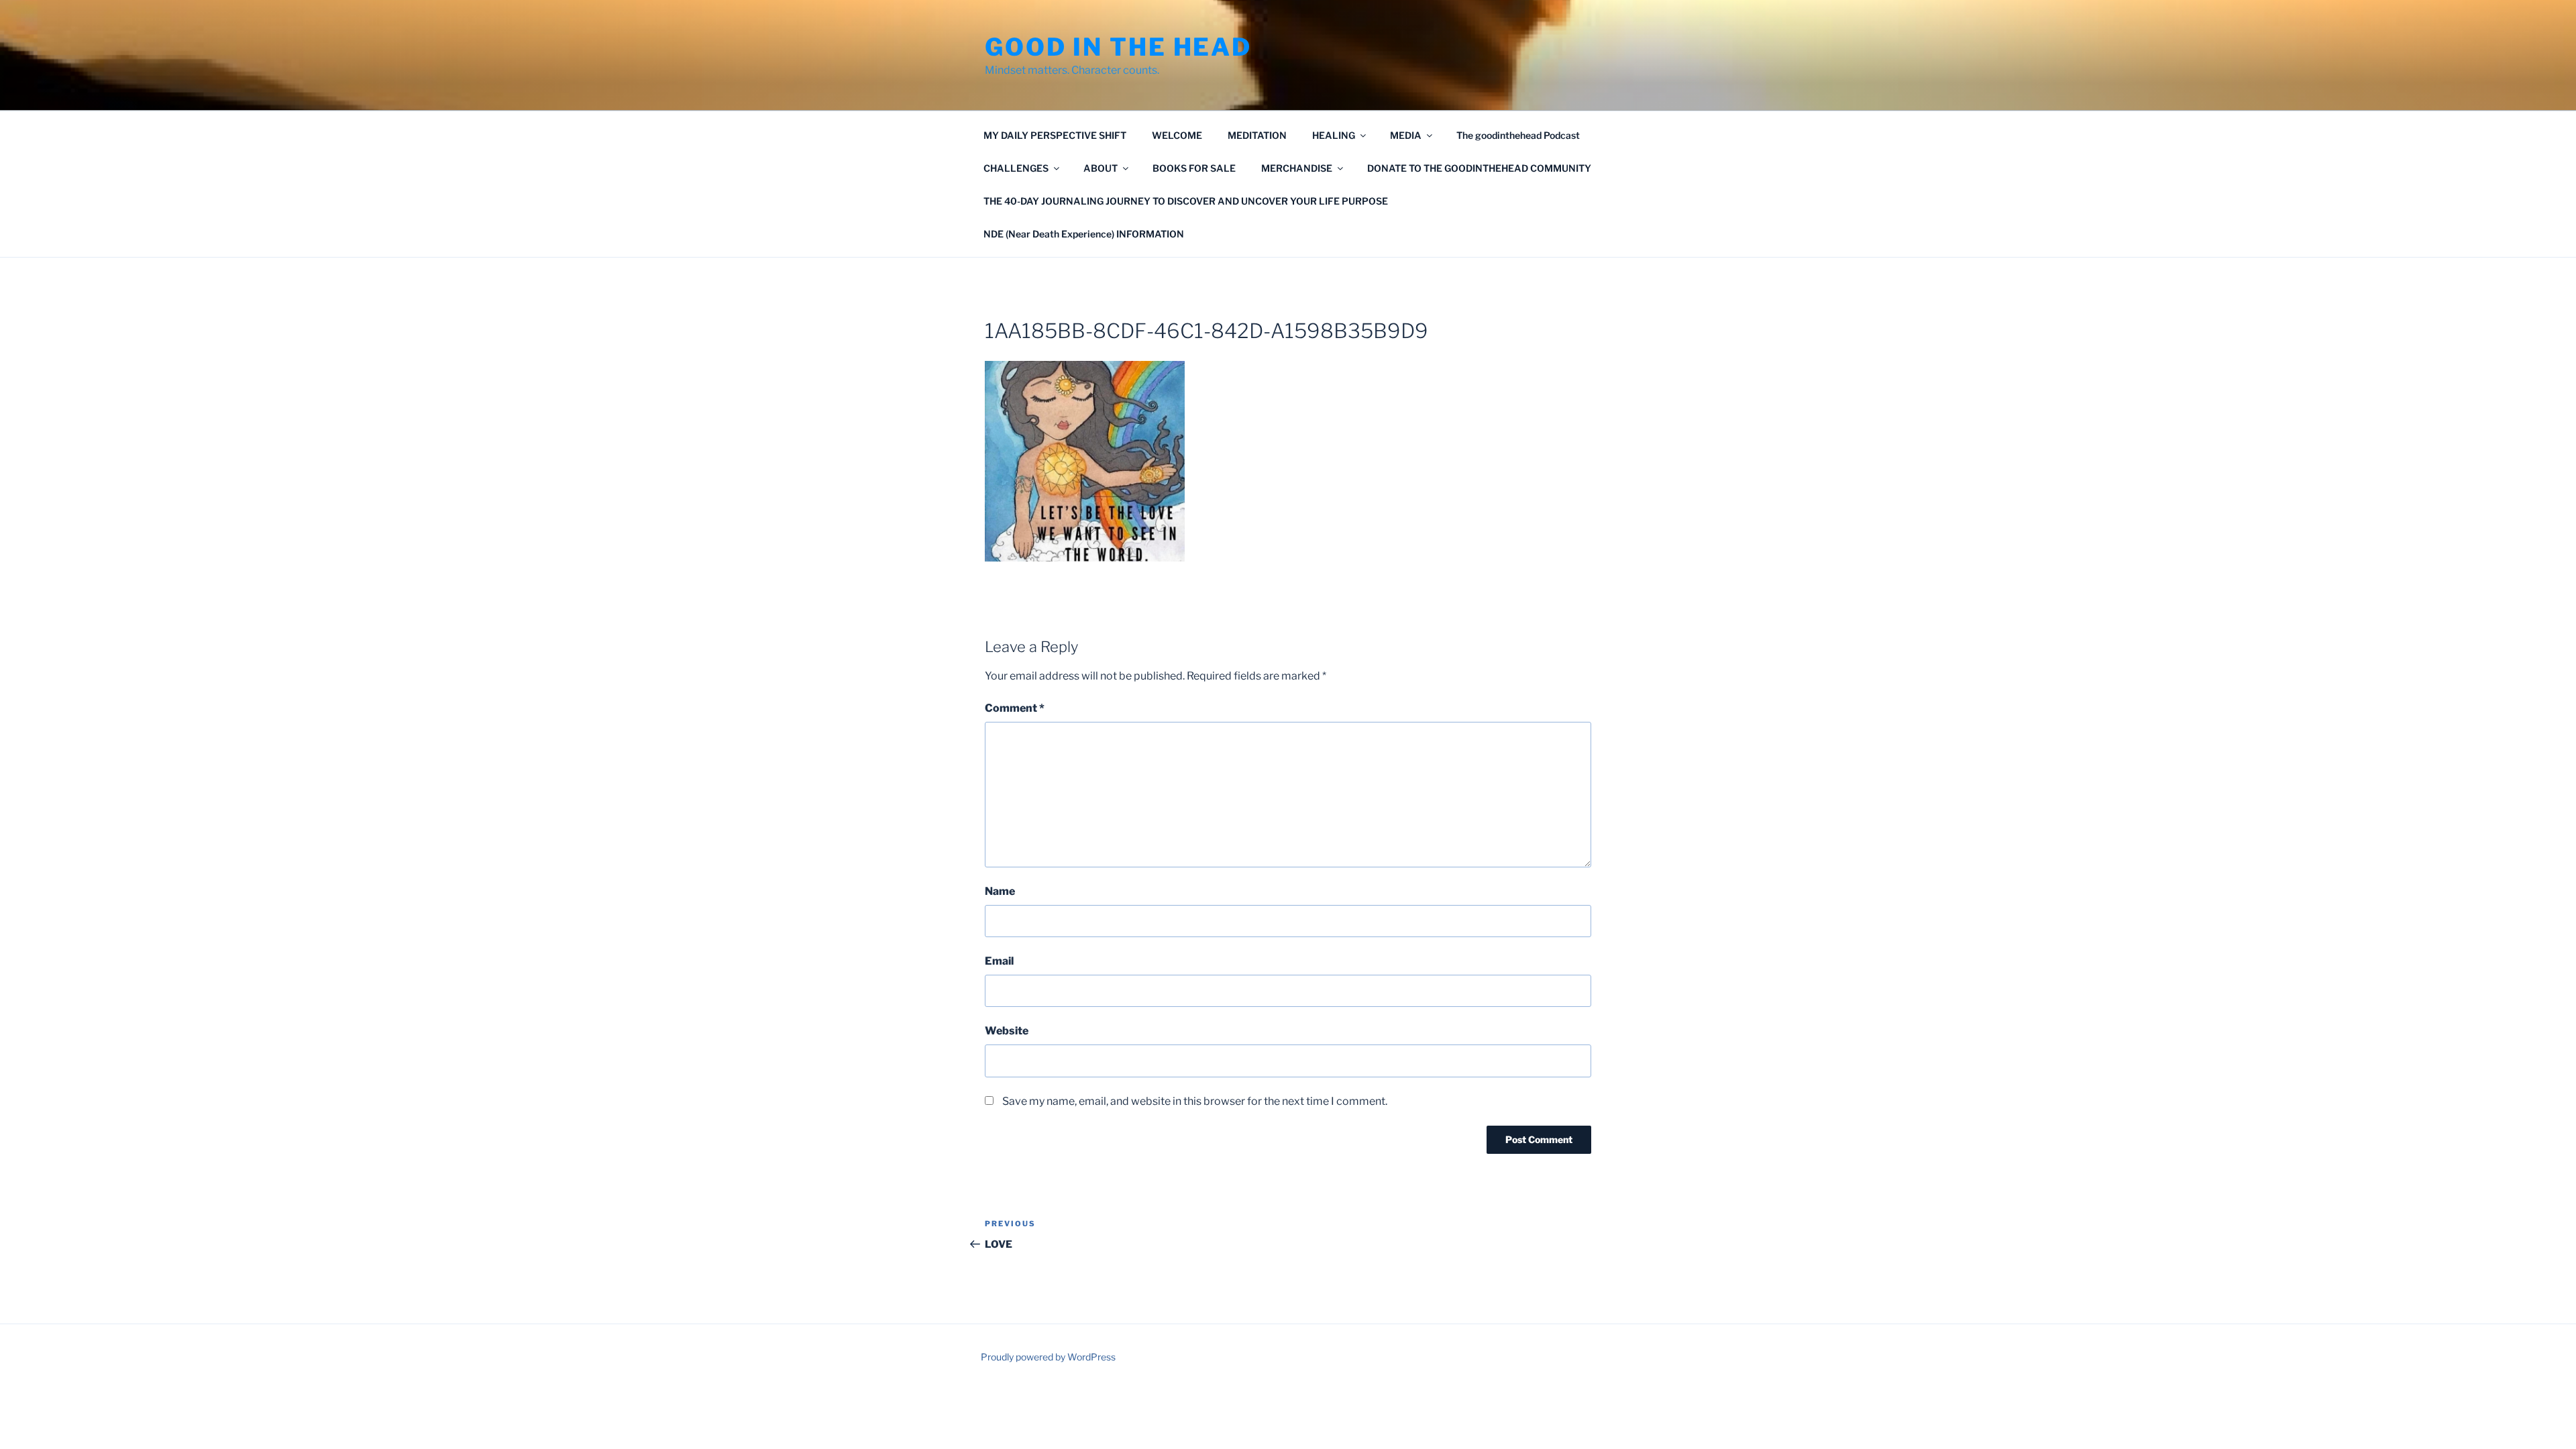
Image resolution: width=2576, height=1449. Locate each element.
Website (1007, 1031)
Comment (1015, 708)
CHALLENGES (1016, 168)
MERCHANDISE (1297, 168)
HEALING (1334, 135)
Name (1000, 891)
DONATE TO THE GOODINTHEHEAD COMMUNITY (1479, 168)
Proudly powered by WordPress (1048, 1357)
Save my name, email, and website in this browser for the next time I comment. (1195, 1101)
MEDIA (1406, 135)
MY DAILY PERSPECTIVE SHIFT (1055, 135)
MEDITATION (1257, 135)
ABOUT (1101, 168)
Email (999, 961)
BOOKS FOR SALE (1194, 168)
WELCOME (1177, 135)
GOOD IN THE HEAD (1118, 47)
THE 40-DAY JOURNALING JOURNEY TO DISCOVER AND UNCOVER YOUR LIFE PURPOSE (1186, 201)
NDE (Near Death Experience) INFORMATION (1084, 234)
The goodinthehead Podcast (1518, 135)
